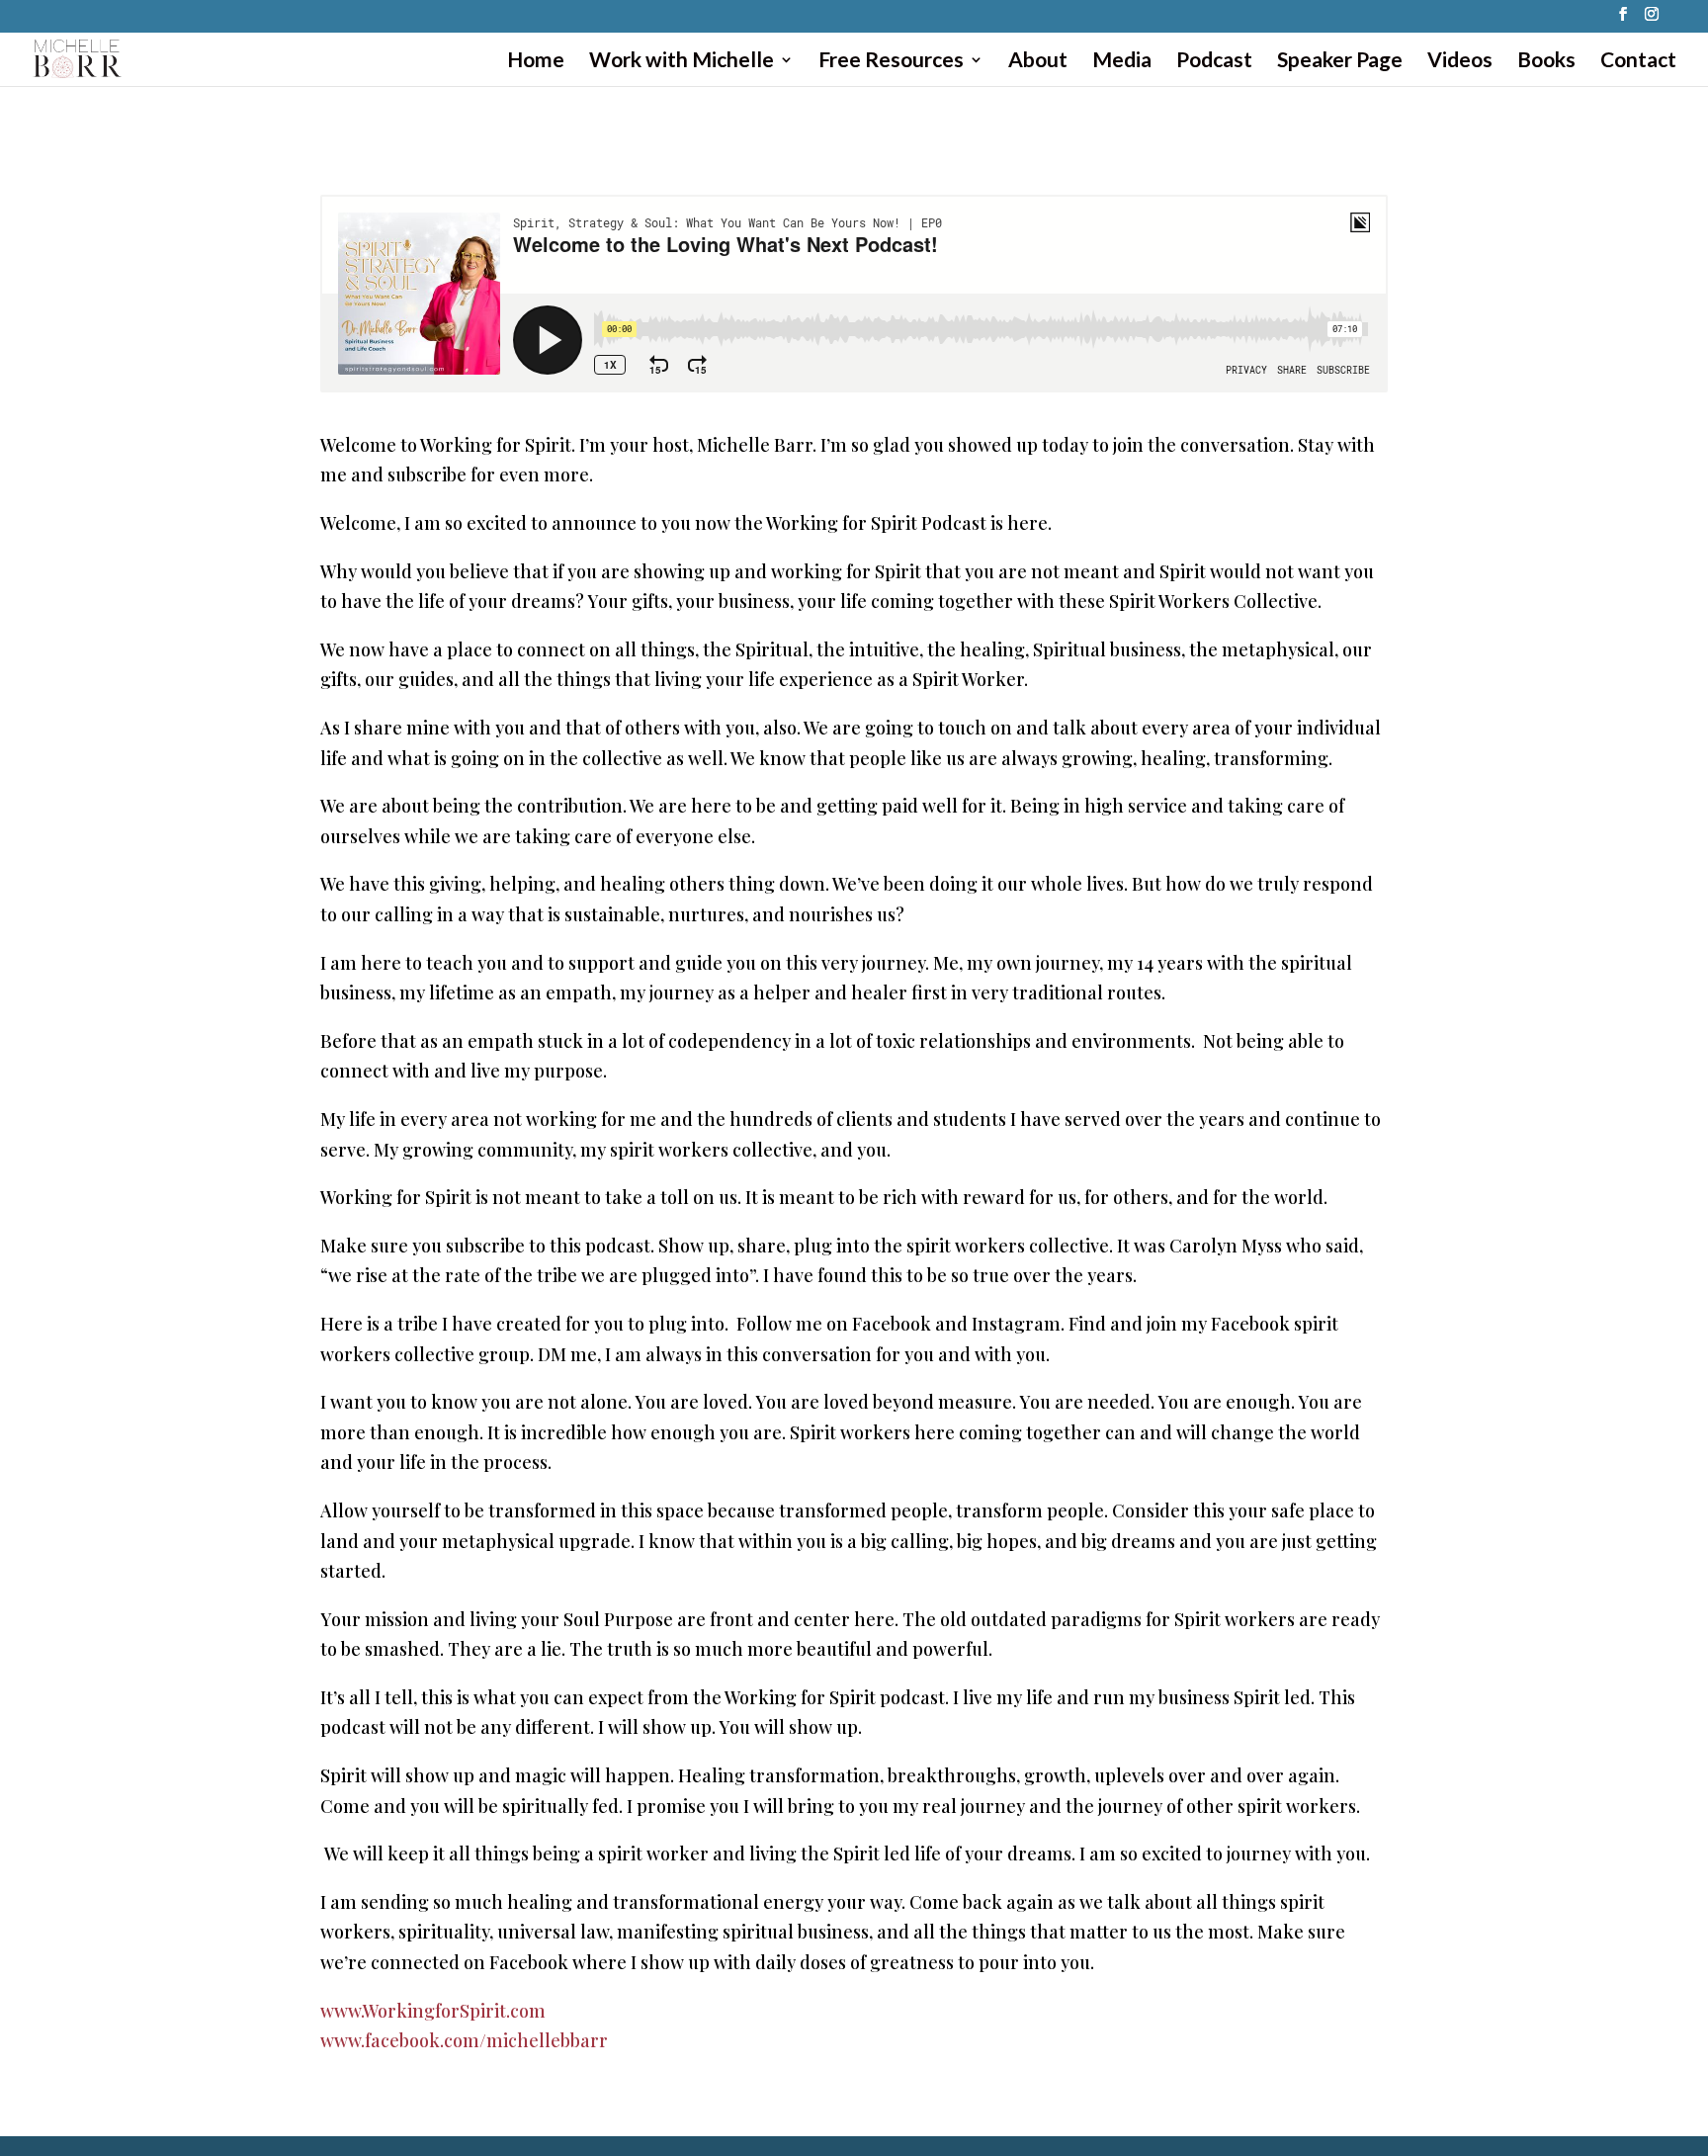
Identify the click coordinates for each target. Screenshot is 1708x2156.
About (1038, 62)
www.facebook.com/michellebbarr (464, 2040)
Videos (1460, 62)
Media (1122, 62)
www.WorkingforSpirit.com (433, 2011)
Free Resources (891, 62)
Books (1546, 62)
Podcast (1214, 62)
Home (536, 62)
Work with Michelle (682, 62)
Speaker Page (1340, 62)
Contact (1638, 62)
